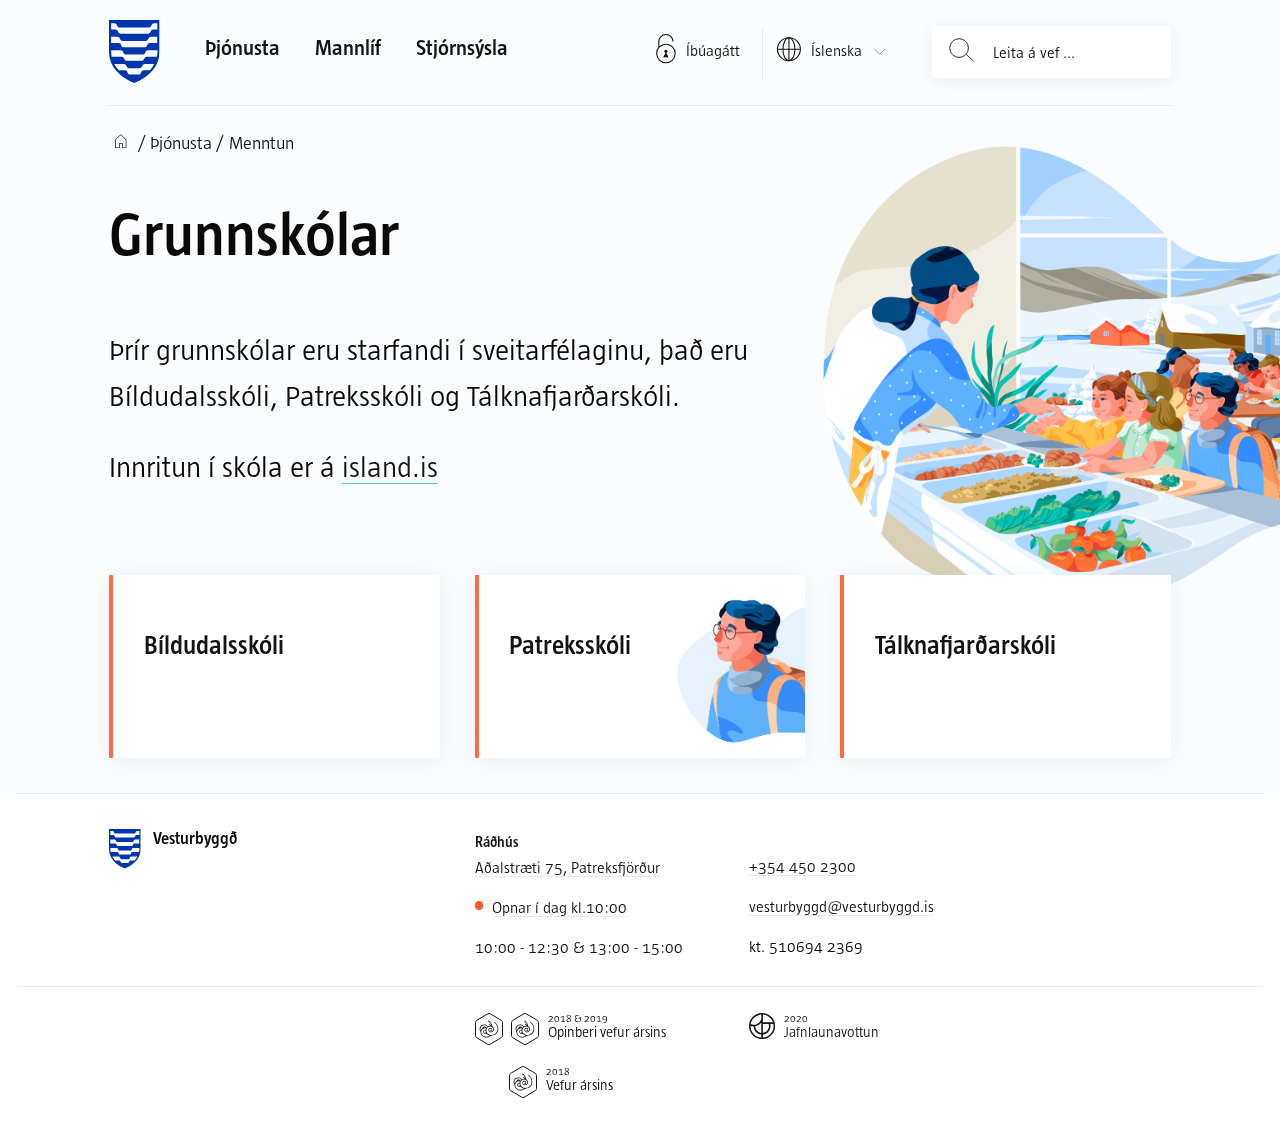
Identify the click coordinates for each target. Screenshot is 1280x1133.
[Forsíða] (134, 52)
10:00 (559, 907)
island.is (390, 466)
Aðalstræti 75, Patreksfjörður (567, 867)
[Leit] (962, 52)
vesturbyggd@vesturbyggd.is (841, 906)
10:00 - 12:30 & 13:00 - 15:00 (579, 947)
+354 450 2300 (802, 866)
